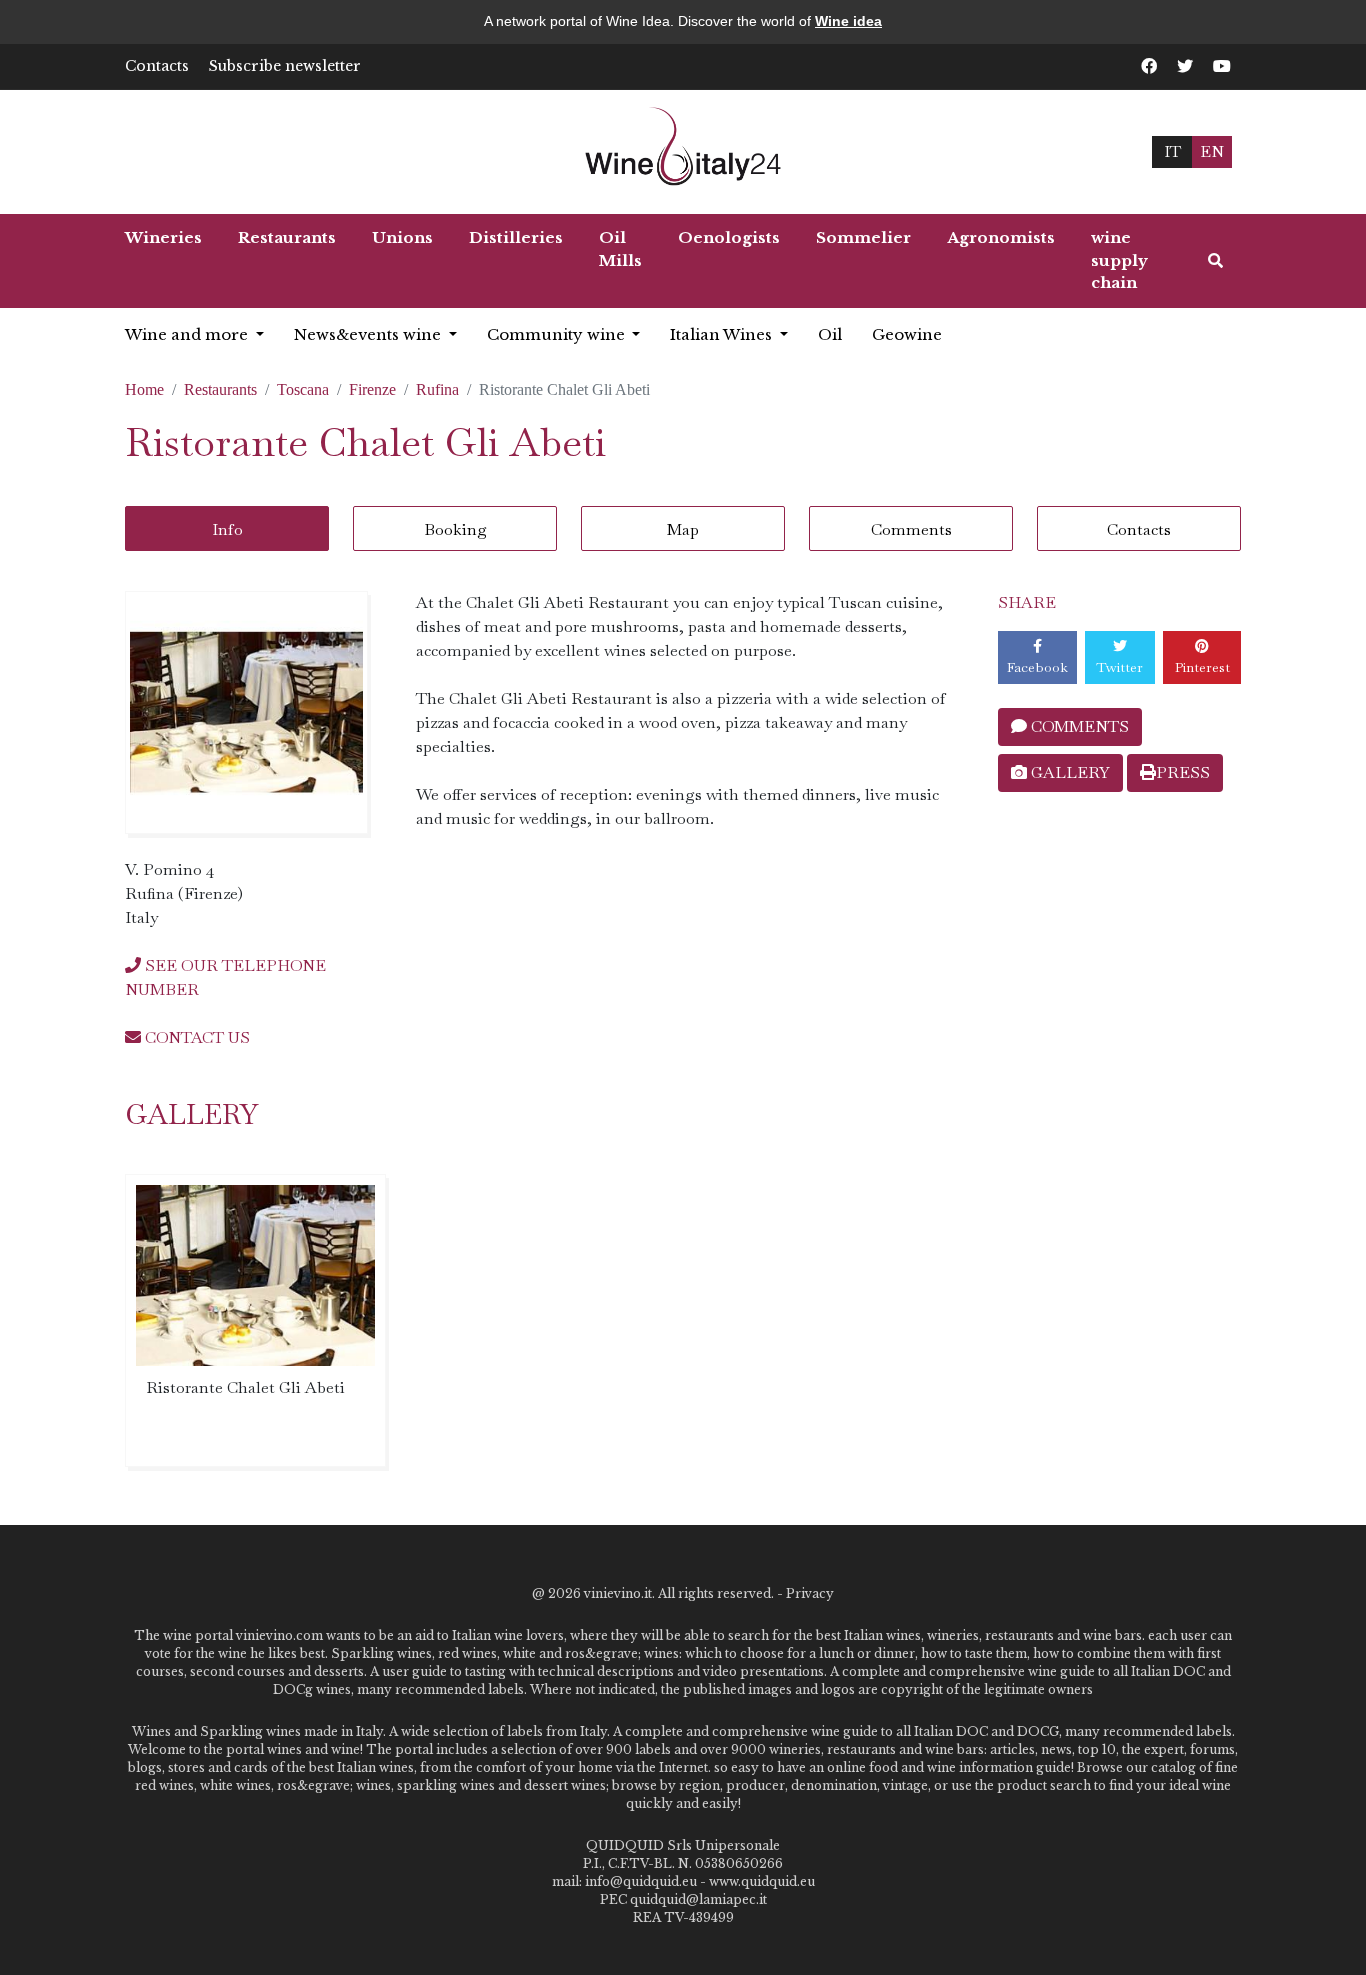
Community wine (558, 334)
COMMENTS (1078, 726)
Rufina (437, 389)
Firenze (372, 389)
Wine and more (188, 334)
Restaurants (287, 237)
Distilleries (516, 237)
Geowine (907, 334)
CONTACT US (195, 1037)
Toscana (303, 389)
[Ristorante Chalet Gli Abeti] (246, 712)
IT (1172, 151)
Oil (830, 334)
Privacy (810, 1593)
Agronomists (1001, 237)
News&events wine (369, 334)
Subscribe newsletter (285, 66)
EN (1212, 151)
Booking (455, 529)
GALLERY (1068, 772)
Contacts (157, 66)
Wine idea (848, 21)
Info (227, 529)
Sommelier (863, 237)
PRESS (1183, 772)
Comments (911, 529)
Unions (402, 237)
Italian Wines (723, 334)
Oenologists (729, 237)
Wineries (163, 237)
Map (683, 529)
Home (144, 389)
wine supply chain (1119, 260)
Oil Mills (620, 249)
